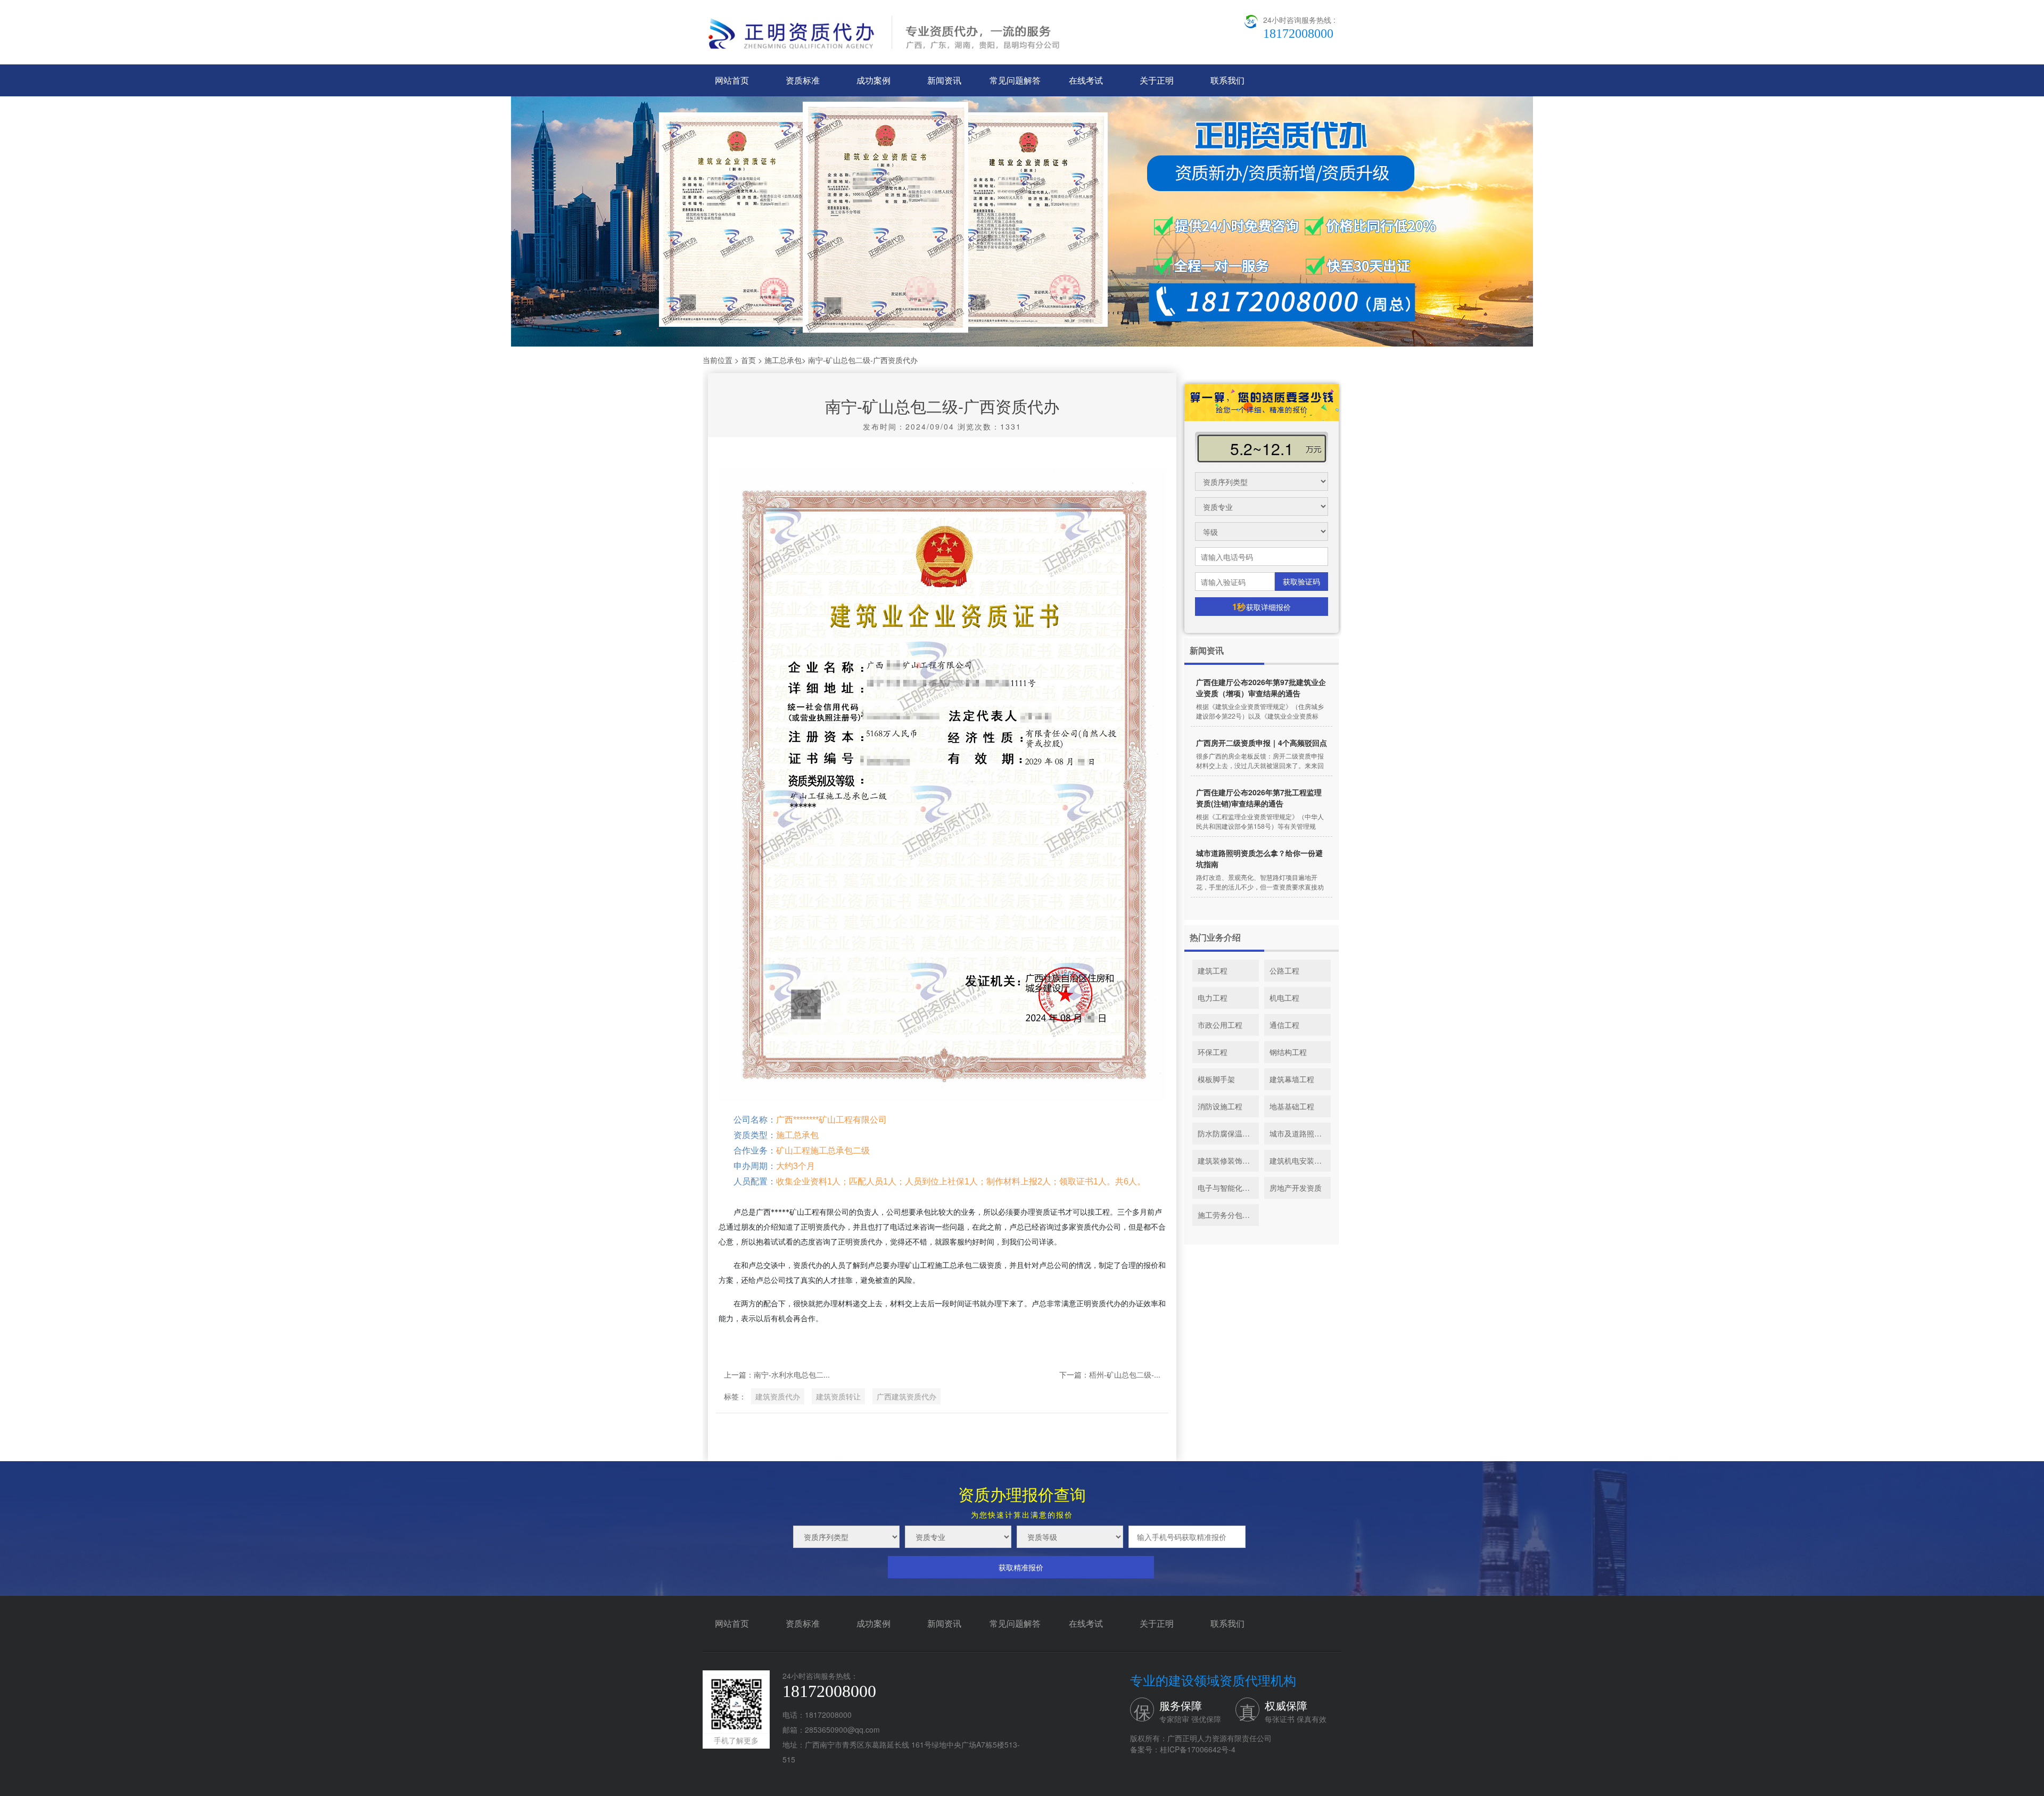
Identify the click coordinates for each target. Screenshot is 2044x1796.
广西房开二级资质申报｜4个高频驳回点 (1262, 743)
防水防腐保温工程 (1227, 1133)
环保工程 (1213, 1052)
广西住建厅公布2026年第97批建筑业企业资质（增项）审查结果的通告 (1261, 687)
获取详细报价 (1262, 607)
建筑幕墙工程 (1292, 1079)
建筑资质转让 (838, 1396)
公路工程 (1284, 970)
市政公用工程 (1220, 1025)
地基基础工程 (1292, 1106)
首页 (748, 360)
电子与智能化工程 (1227, 1188)
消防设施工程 (1220, 1106)
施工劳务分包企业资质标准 (1228, 1215)
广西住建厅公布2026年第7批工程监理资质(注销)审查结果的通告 (1259, 798)
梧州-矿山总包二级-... (1125, 1374)
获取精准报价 (1021, 1567)
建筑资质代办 (778, 1396)
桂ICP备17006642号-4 (1198, 1749)
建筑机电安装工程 (1299, 1160)
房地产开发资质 (1296, 1188)
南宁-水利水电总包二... (792, 1374)
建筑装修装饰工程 (1227, 1160)
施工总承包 (783, 360)
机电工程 (1284, 998)
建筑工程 (1213, 970)
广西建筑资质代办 (906, 1396)
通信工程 (1284, 1025)
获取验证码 (1301, 581)
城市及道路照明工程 (1300, 1133)
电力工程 (1213, 998)
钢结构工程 (1288, 1052)
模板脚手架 (1216, 1079)
